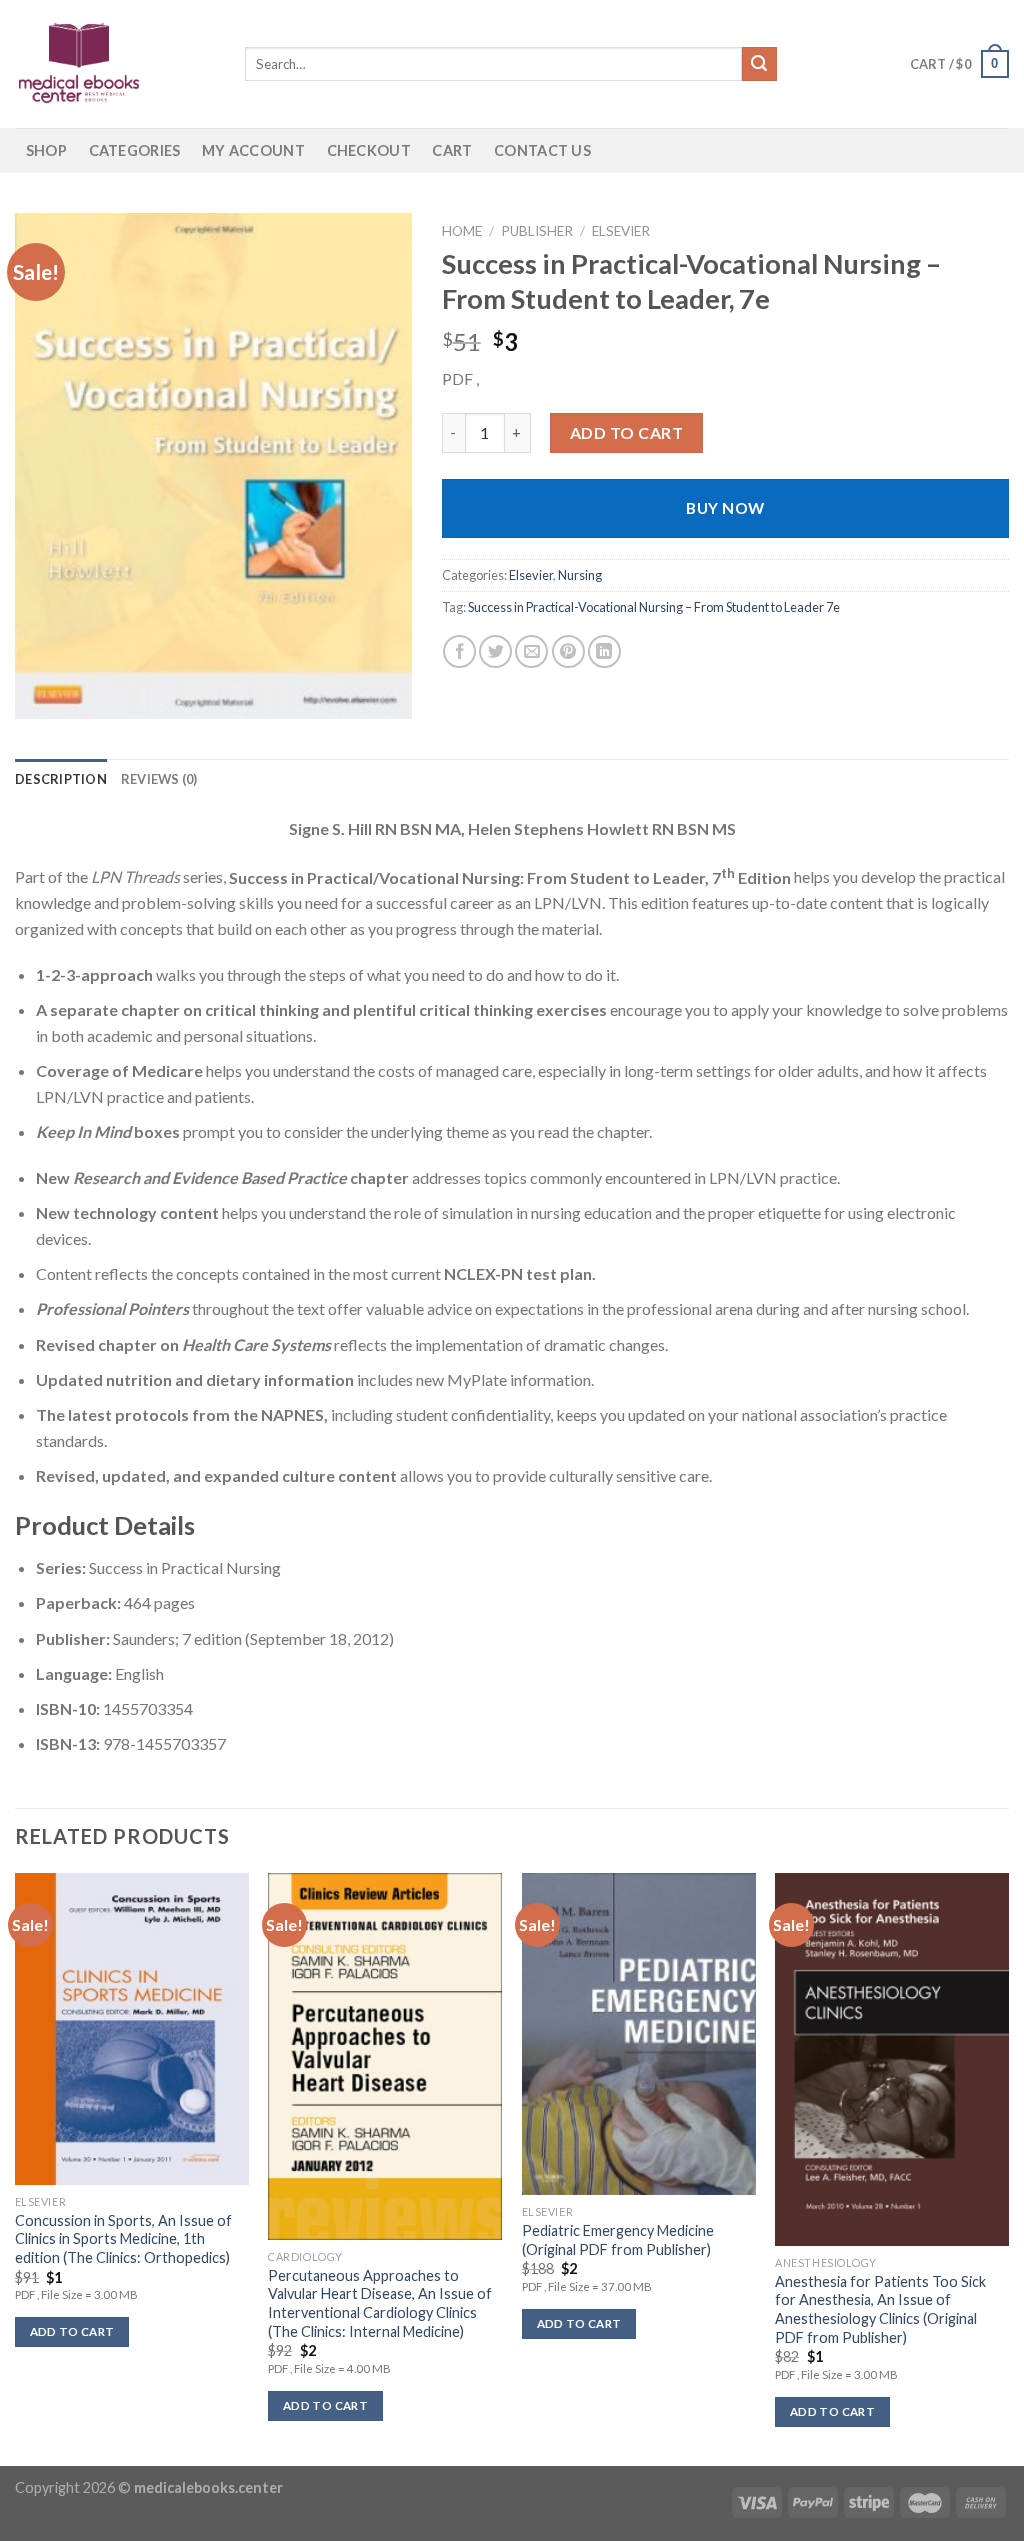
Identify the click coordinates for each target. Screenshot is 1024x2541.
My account (253, 150)
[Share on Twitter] (495, 651)
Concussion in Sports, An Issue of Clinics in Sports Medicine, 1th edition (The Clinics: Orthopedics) (123, 2239)
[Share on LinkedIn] (604, 651)
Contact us (542, 150)
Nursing (580, 575)
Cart (452, 150)
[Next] (1008, 2168)
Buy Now (725, 508)
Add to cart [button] (72, 2331)
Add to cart (626, 432)
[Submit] (759, 64)
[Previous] (16, 2168)
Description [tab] (61, 779)
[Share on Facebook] (459, 651)
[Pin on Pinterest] (568, 651)
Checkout (369, 150)
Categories (135, 150)
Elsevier (621, 231)
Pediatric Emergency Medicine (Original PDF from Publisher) (618, 2240)
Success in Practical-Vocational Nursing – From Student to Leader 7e (654, 607)
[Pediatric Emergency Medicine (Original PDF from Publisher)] (639, 2034)
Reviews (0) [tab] (159, 779)
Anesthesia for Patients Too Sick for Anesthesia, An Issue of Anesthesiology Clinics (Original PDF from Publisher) (880, 2309)
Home (462, 231)
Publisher (537, 231)
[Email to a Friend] (531, 651)
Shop (46, 150)
